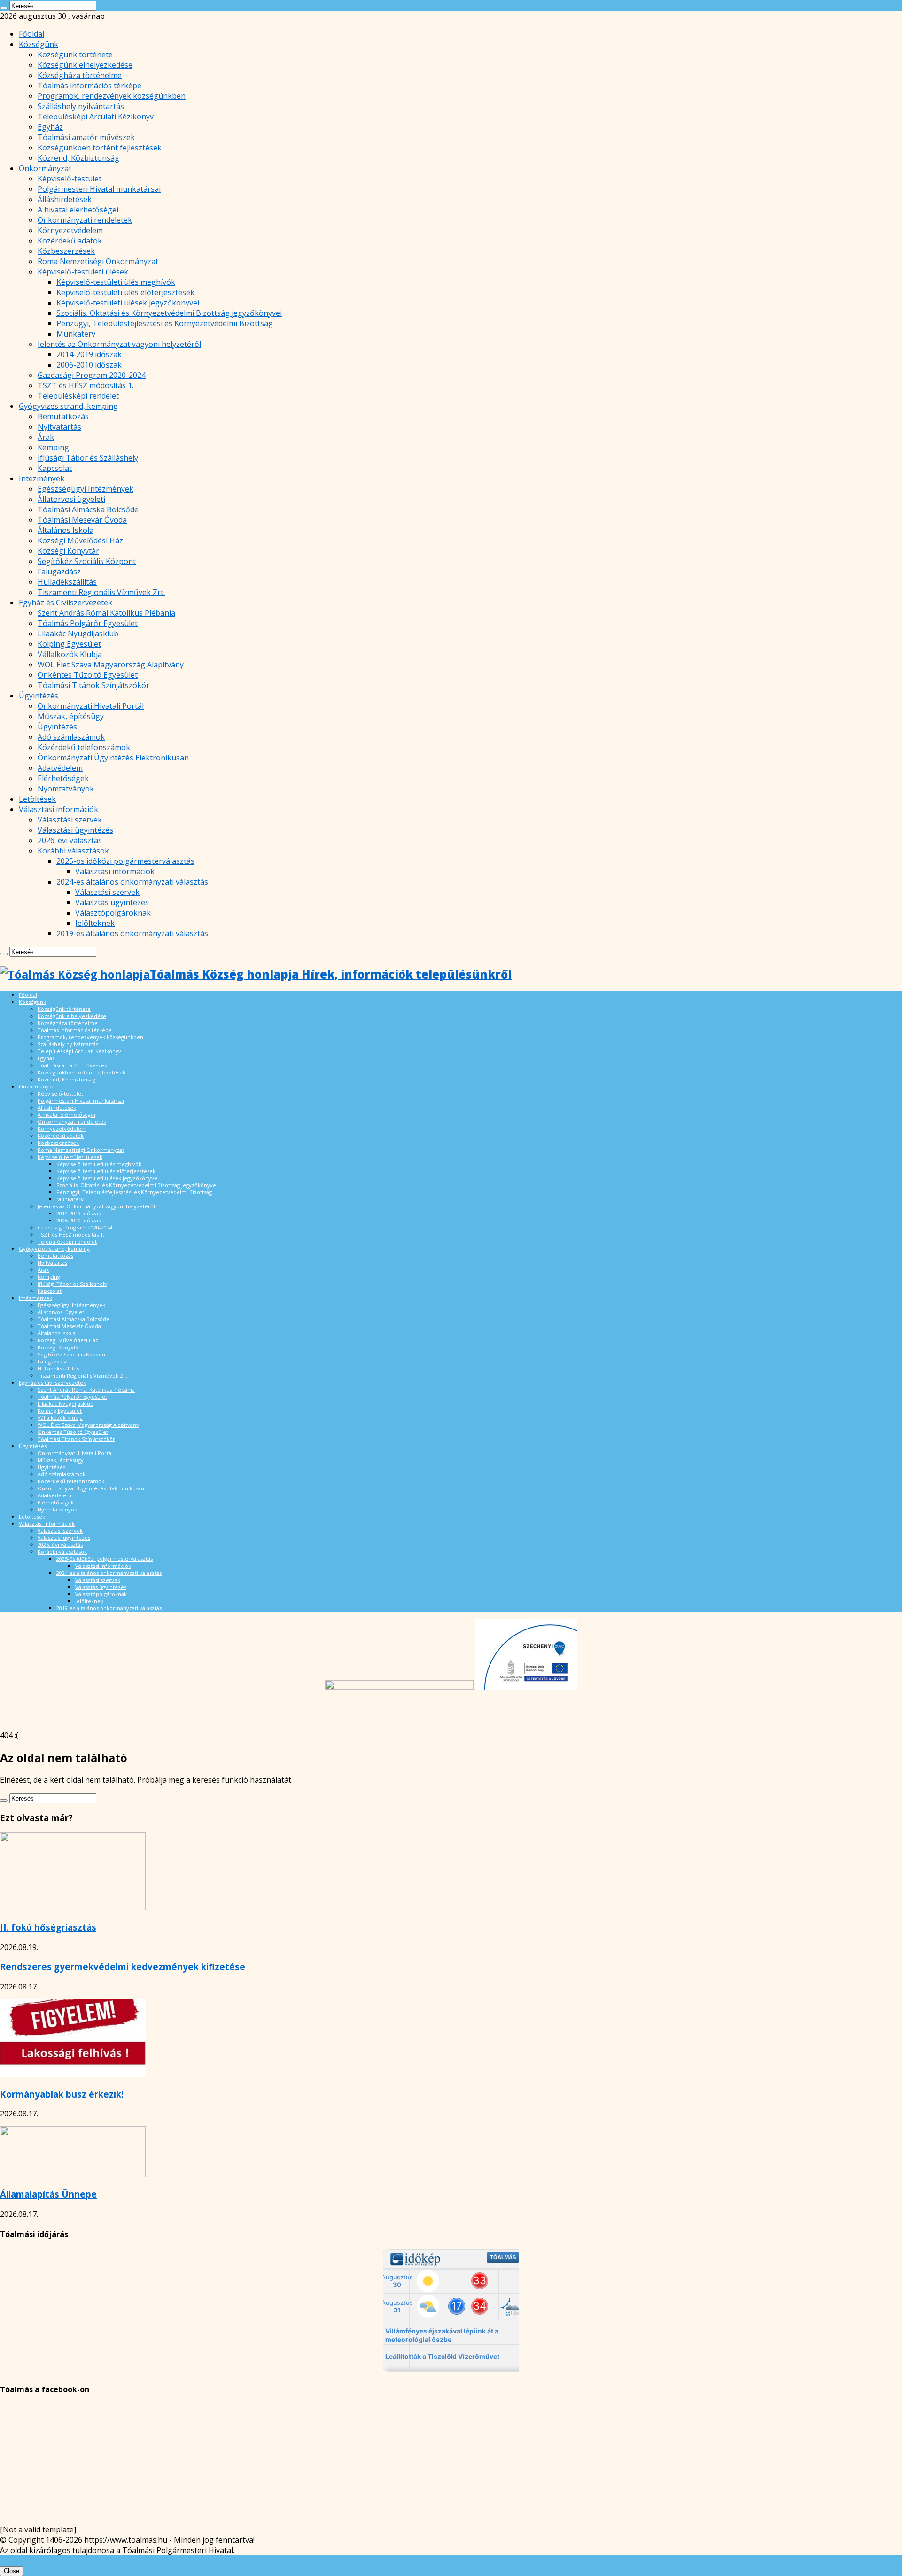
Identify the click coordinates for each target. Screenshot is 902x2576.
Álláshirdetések (65, 199)
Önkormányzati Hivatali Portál (91, 706)
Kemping (53, 447)
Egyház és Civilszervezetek (66, 603)
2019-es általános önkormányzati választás (132, 933)
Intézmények (42, 478)
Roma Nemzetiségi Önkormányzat (98, 261)
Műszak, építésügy (71, 716)
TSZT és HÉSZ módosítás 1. (86, 385)
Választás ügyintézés (112, 902)
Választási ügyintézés (75, 830)
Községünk (39, 44)
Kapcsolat (55, 468)
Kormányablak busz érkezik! (62, 2094)
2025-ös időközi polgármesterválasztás (125, 861)
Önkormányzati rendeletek (85, 220)
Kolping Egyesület (69, 644)
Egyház (50, 127)
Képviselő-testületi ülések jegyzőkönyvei (128, 303)
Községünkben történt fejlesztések (100, 148)
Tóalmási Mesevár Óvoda (82, 520)
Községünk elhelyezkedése (85, 65)
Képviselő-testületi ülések (83, 272)
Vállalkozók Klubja (70, 654)
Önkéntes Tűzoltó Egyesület (88, 675)
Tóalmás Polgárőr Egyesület (88, 623)
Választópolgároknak (113, 913)
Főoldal (31, 34)
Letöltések (37, 799)
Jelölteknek (95, 923)
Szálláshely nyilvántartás (81, 106)
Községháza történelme (80, 75)
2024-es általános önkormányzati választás (132, 882)
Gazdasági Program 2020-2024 (92, 375)
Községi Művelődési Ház (80, 540)
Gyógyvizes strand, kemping (68, 406)
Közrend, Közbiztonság (78, 158)
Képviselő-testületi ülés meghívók (116, 282)
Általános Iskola (66, 530)
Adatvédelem (60, 768)
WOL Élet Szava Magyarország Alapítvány (111, 665)
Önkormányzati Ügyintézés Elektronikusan (113, 758)
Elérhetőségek (63, 778)
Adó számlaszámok (71, 737)
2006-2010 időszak (89, 365)
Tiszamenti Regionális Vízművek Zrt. (101, 592)
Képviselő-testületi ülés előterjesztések (125, 292)
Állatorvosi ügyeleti (71, 499)
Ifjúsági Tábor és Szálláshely (88, 458)
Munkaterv (76, 334)
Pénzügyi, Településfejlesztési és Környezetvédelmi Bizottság (165, 323)
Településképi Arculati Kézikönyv (96, 117)
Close (12, 2571)
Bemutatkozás (63, 416)
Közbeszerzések (66, 251)
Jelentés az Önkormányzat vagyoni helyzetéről (119, 344)
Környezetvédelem (70, 230)
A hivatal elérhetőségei (78, 210)
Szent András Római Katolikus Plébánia (106, 613)
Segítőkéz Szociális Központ (87, 561)
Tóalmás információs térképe (89, 86)
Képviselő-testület (70, 179)
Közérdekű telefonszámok (84, 747)
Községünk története (75, 55)
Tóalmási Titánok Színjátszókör (93, 685)
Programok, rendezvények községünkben (112, 96)
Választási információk (58, 809)
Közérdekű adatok (70, 241)
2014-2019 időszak (89, 354)
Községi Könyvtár (68, 551)
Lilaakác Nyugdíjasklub (78, 634)
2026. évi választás (70, 840)
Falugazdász (59, 572)
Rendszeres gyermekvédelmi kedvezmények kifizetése (123, 1967)
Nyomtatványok (66, 789)
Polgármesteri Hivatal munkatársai (99, 189)
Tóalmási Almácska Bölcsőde (88, 509)
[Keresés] (4, 8)
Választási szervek (70, 820)
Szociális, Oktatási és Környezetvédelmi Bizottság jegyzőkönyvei (169, 313)
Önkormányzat (45, 168)
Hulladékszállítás (67, 582)
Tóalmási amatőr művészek (86, 137)
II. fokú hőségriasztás (48, 1927)
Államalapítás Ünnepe (48, 2194)
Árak (46, 437)
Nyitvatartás (59, 427)
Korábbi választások (73, 851)
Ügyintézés (39, 696)
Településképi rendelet (78, 396)
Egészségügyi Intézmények (86, 489)
